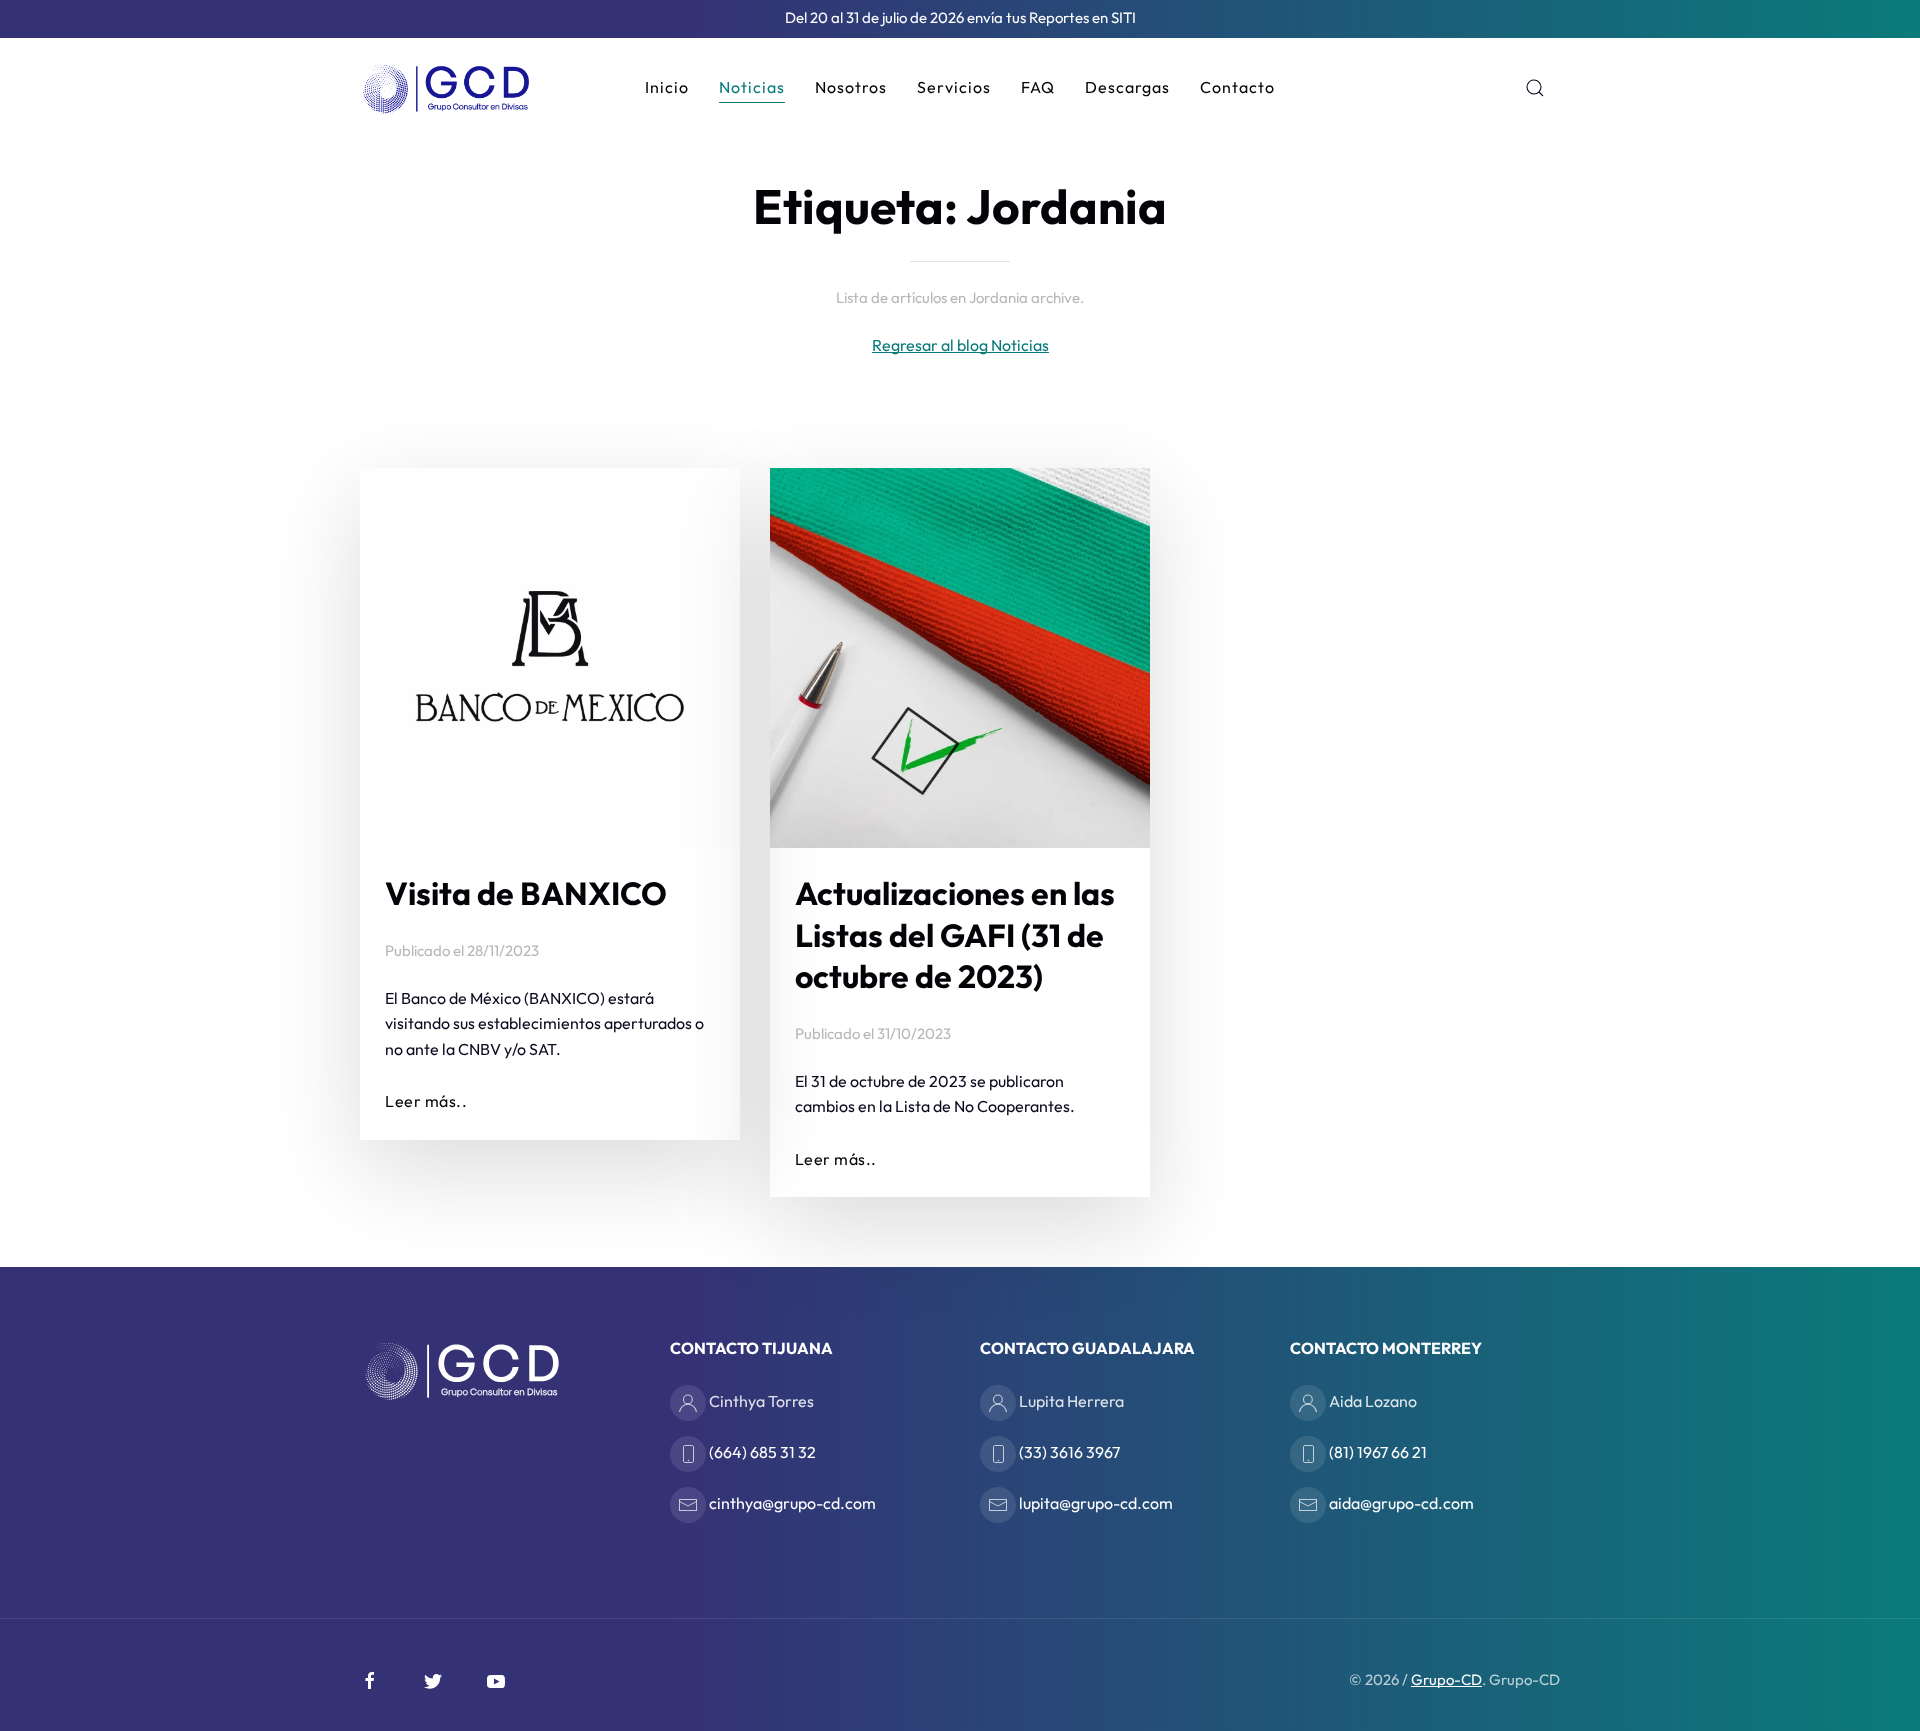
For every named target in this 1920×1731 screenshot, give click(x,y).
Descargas (1127, 87)
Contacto (1237, 87)
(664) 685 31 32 (761, 1451)
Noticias (752, 87)
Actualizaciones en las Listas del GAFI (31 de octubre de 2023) (955, 934)
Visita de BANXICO (526, 893)
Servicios (954, 87)
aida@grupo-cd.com (1400, 1502)
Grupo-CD (1446, 1679)
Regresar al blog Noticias (960, 345)
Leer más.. (426, 1101)
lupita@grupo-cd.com (1094, 1502)
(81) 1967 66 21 (1376, 1451)
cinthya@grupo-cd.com (791, 1502)
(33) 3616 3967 (1068, 1451)
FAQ (1038, 87)
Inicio (667, 87)
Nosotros (851, 87)
